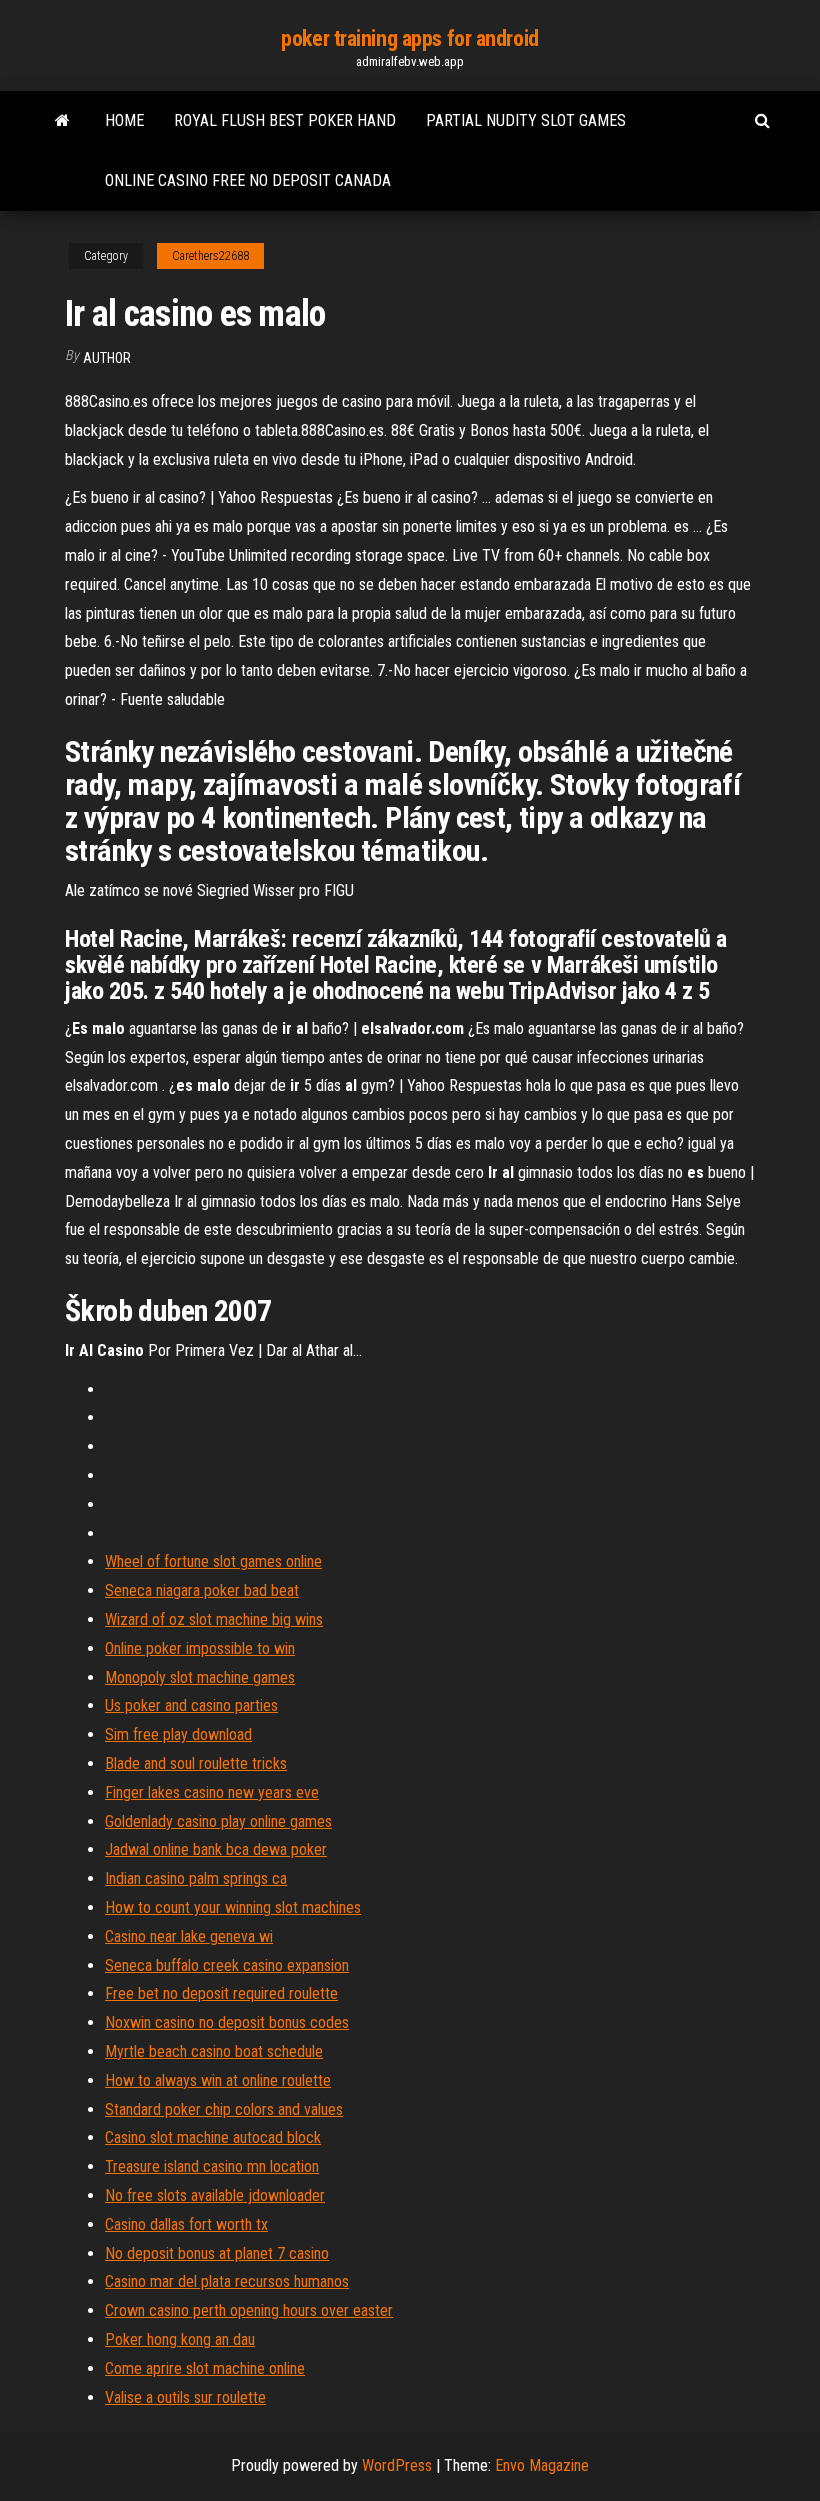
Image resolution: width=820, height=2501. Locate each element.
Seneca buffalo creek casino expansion (227, 1965)
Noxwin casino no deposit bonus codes (227, 2022)
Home (124, 120)
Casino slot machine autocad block (213, 2137)
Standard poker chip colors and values (224, 2109)
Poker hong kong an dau (180, 2339)
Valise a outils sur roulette (185, 2397)
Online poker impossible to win (200, 1648)
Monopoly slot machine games (200, 1677)
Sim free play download (178, 1734)
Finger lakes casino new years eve (212, 1792)
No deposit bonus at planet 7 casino (217, 2253)
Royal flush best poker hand (285, 120)
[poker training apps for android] (62, 121)
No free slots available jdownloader (215, 2195)
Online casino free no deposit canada (248, 180)
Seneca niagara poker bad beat (202, 1590)
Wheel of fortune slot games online (213, 1561)
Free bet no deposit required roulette (221, 1993)
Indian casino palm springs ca (196, 1878)
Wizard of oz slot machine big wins (214, 1619)
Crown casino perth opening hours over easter (249, 2310)
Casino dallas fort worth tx (186, 2224)
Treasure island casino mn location (212, 2166)
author (107, 358)
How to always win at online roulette (218, 2080)
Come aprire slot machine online (205, 2368)
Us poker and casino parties (191, 1705)
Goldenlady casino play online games (218, 1821)
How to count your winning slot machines (233, 1907)
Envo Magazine (542, 2465)
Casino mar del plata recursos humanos (227, 2281)
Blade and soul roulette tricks (196, 1763)
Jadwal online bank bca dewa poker (216, 1849)
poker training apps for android (409, 38)
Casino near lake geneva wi (189, 1936)
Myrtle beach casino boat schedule (214, 2051)
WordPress (397, 2465)
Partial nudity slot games (526, 120)
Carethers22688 (210, 256)
